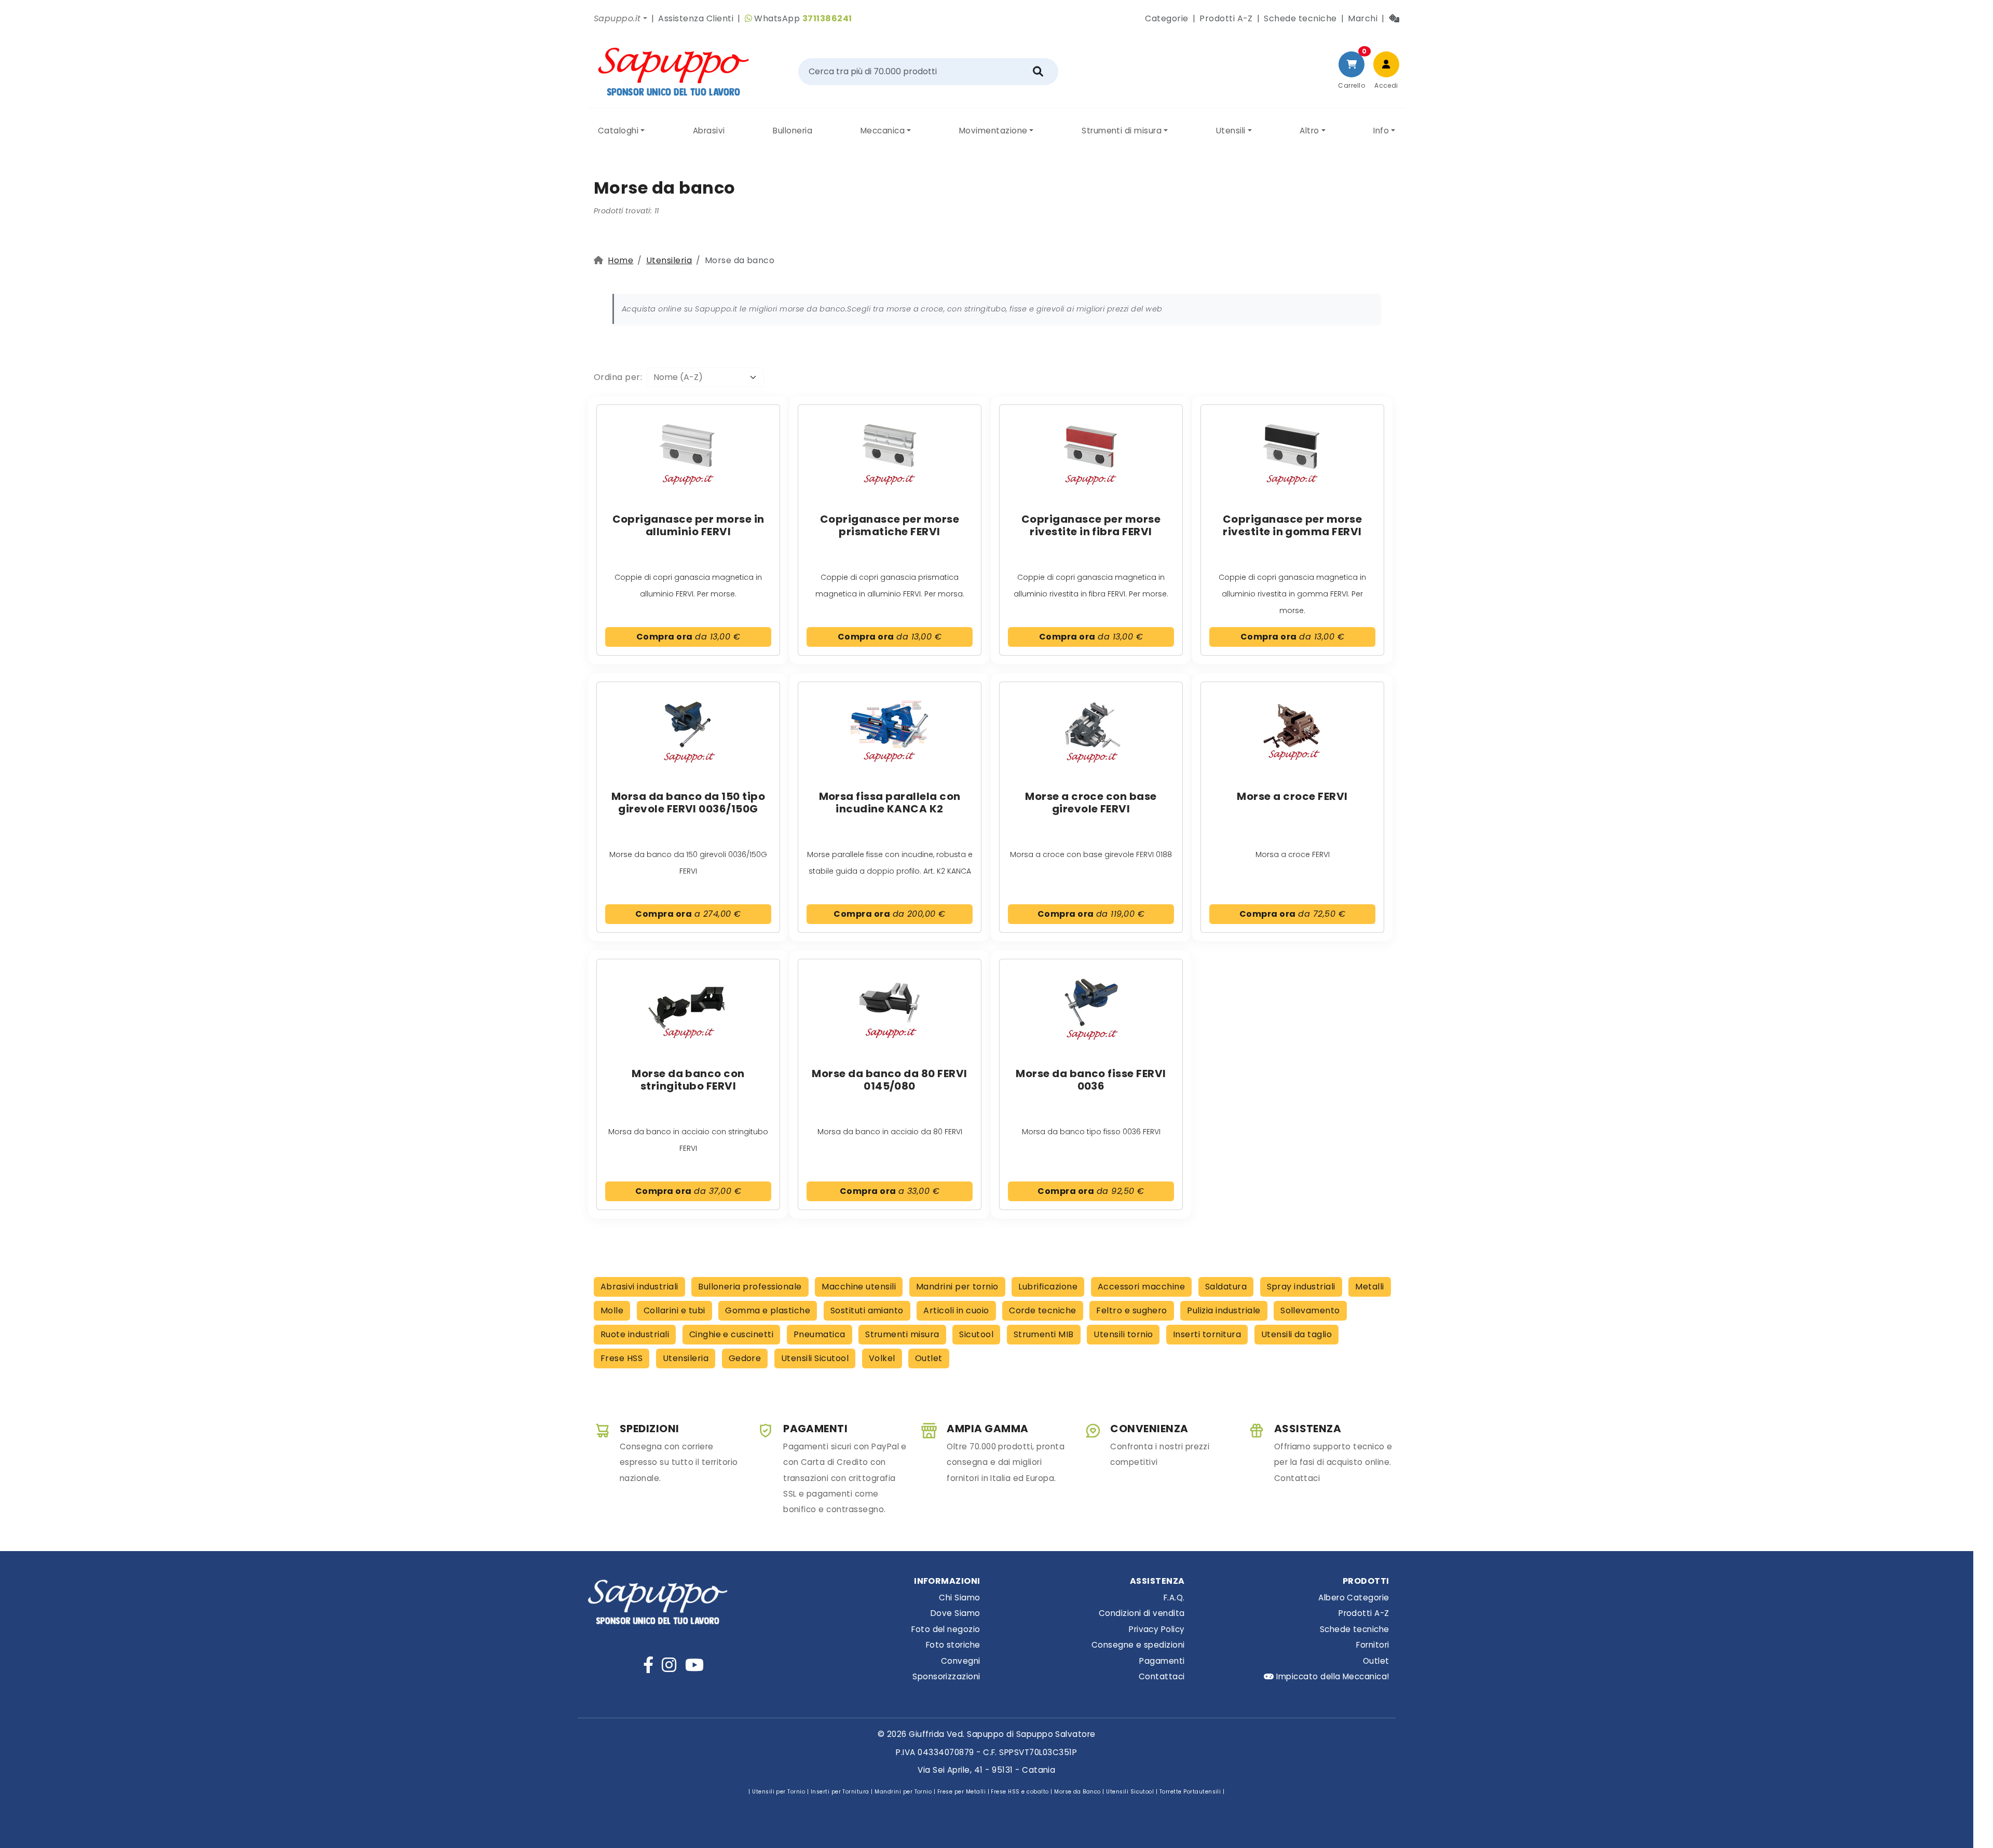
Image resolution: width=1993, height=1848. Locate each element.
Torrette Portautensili (1190, 1792)
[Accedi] (1386, 64)
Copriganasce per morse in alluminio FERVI (688, 525)
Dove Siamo (955, 1613)
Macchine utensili (859, 1287)
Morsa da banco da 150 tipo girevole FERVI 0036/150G (688, 803)
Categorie (1166, 18)
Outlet (929, 1358)
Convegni (961, 1661)
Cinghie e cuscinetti (732, 1334)
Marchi (1363, 18)
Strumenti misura (902, 1334)
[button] (620, 19)
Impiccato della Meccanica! (1332, 1676)
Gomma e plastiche (768, 1310)
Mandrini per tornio (957, 1287)
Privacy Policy (1157, 1629)
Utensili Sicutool (815, 1358)
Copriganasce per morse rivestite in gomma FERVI (1293, 525)
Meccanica (883, 131)
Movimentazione (993, 131)
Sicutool (976, 1334)
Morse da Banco (1077, 1792)
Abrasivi (709, 131)
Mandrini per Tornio (903, 1792)
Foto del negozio (946, 1629)
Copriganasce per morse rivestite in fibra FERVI (1091, 525)
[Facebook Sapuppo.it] (648, 1665)
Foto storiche (953, 1645)
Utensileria (669, 260)
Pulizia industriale (1224, 1310)
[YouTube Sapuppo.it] (694, 1665)
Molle (612, 1310)
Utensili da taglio (1297, 1334)
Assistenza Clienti (696, 18)
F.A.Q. (1174, 1598)
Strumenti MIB (1044, 1334)
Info (1381, 131)
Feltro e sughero (1132, 1310)
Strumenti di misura (1122, 131)
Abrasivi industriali (639, 1287)
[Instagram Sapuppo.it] (669, 1665)
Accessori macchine (1142, 1287)
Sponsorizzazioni (946, 1676)
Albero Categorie (1354, 1598)
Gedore (745, 1358)
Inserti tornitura (1207, 1334)
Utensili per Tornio (779, 1792)
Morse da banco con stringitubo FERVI (688, 1080)
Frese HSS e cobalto (1020, 1792)
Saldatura (1226, 1287)
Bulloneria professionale (750, 1287)
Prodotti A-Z (1226, 18)
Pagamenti (1162, 1661)
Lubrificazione (1048, 1287)
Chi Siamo (959, 1598)
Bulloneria (793, 131)
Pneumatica (820, 1334)
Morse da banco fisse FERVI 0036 (1091, 1080)
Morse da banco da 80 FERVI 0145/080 (889, 1080)
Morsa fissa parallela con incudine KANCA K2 (890, 803)
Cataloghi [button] (618, 131)
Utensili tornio (1123, 1334)
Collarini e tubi (674, 1310)
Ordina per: (620, 377)
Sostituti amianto (867, 1310)
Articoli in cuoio (956, 1310)
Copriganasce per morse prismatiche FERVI (890, 525)
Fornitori (1373, 1645)
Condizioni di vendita (1142, 1613)
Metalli (1369, 1287)
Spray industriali (1301, 1287)
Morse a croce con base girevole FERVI (1091, 803)
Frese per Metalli (961, 1792)
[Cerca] (1038, 72)
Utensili (1231, 131)
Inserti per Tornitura (840, 1792)
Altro (1309, 131)
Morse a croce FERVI (1292, 796)
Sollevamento (1310, 1310)
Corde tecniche (1043, 1310)
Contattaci (1162, 1676)
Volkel (882, 1358)
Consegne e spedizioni (1138, 1645)
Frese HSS (622, 1358)
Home (620, 260)
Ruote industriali (635, 1334)
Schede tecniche (1300, 18)
